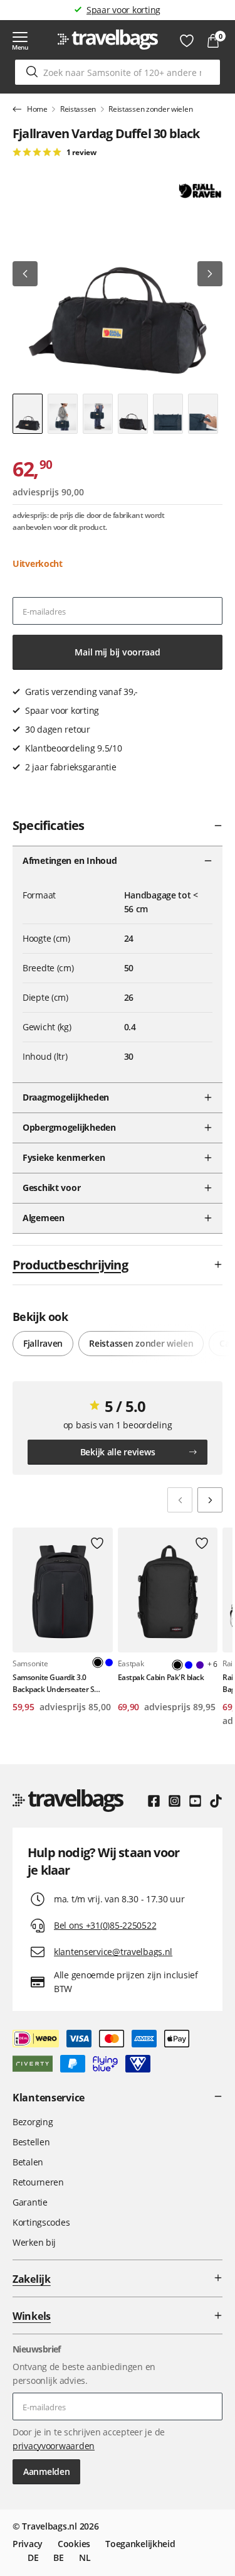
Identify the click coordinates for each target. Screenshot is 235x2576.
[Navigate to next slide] (210, 1500)
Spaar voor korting (123, 10)
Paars (200, 1665)
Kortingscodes (41, 2222)
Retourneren (38, 2182)
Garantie (30, 2202)
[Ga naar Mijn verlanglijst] (187, 41)
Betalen (28, 2162)
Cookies (74, 2544)
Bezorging (33, 2122)
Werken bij (34, 2242)
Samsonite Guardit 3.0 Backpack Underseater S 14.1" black (53, 1684)
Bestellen (31, 2142)
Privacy (28, 2544)
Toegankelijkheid (140, 2544)
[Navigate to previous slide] (180, 1500)
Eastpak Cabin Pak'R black (161, 1677)
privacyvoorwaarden (54, 2446)
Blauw (109, 1663)
